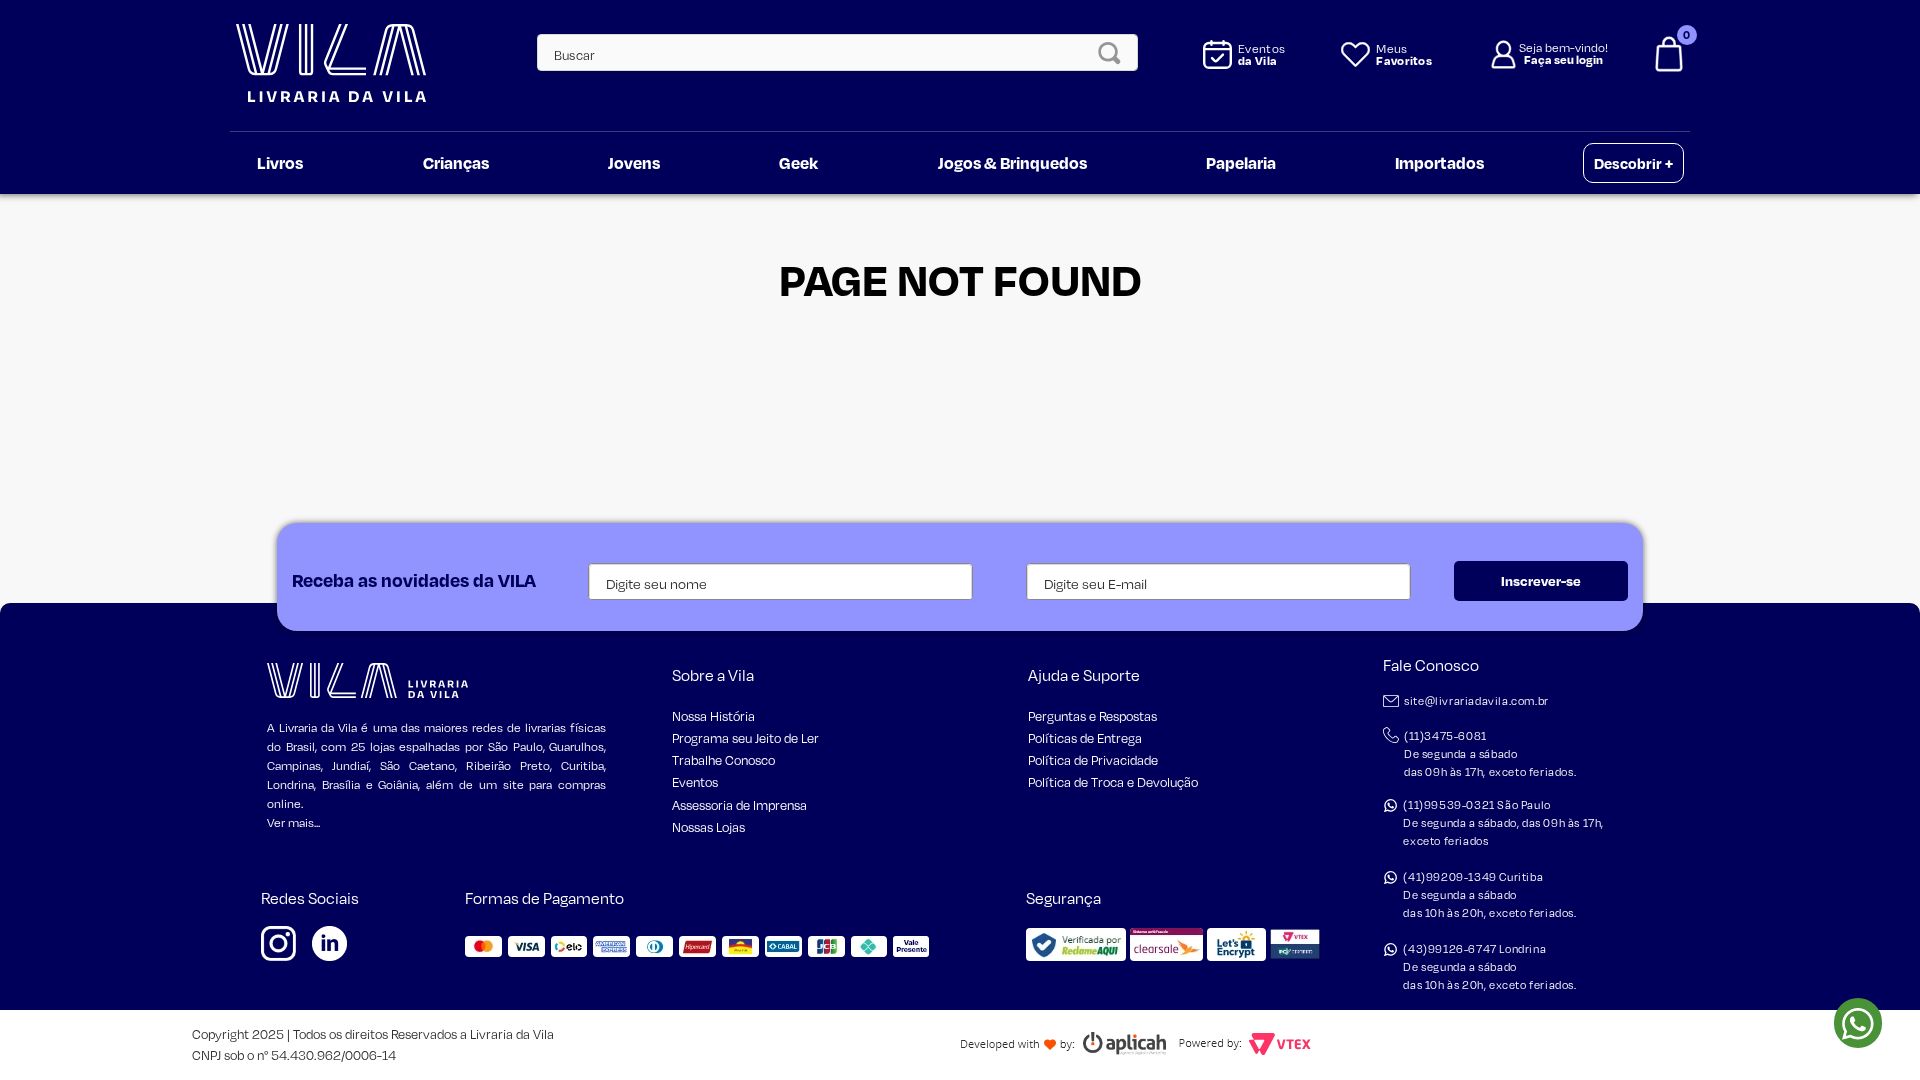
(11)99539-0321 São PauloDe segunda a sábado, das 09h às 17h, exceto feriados (1503, 823)
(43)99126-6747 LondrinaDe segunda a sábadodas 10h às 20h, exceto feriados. (1489, 967)
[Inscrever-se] (1541, 581)
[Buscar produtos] (1115, 52)
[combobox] (827, 52)
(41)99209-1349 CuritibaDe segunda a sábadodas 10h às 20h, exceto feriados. (1489, 895)
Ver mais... (293, 822)
